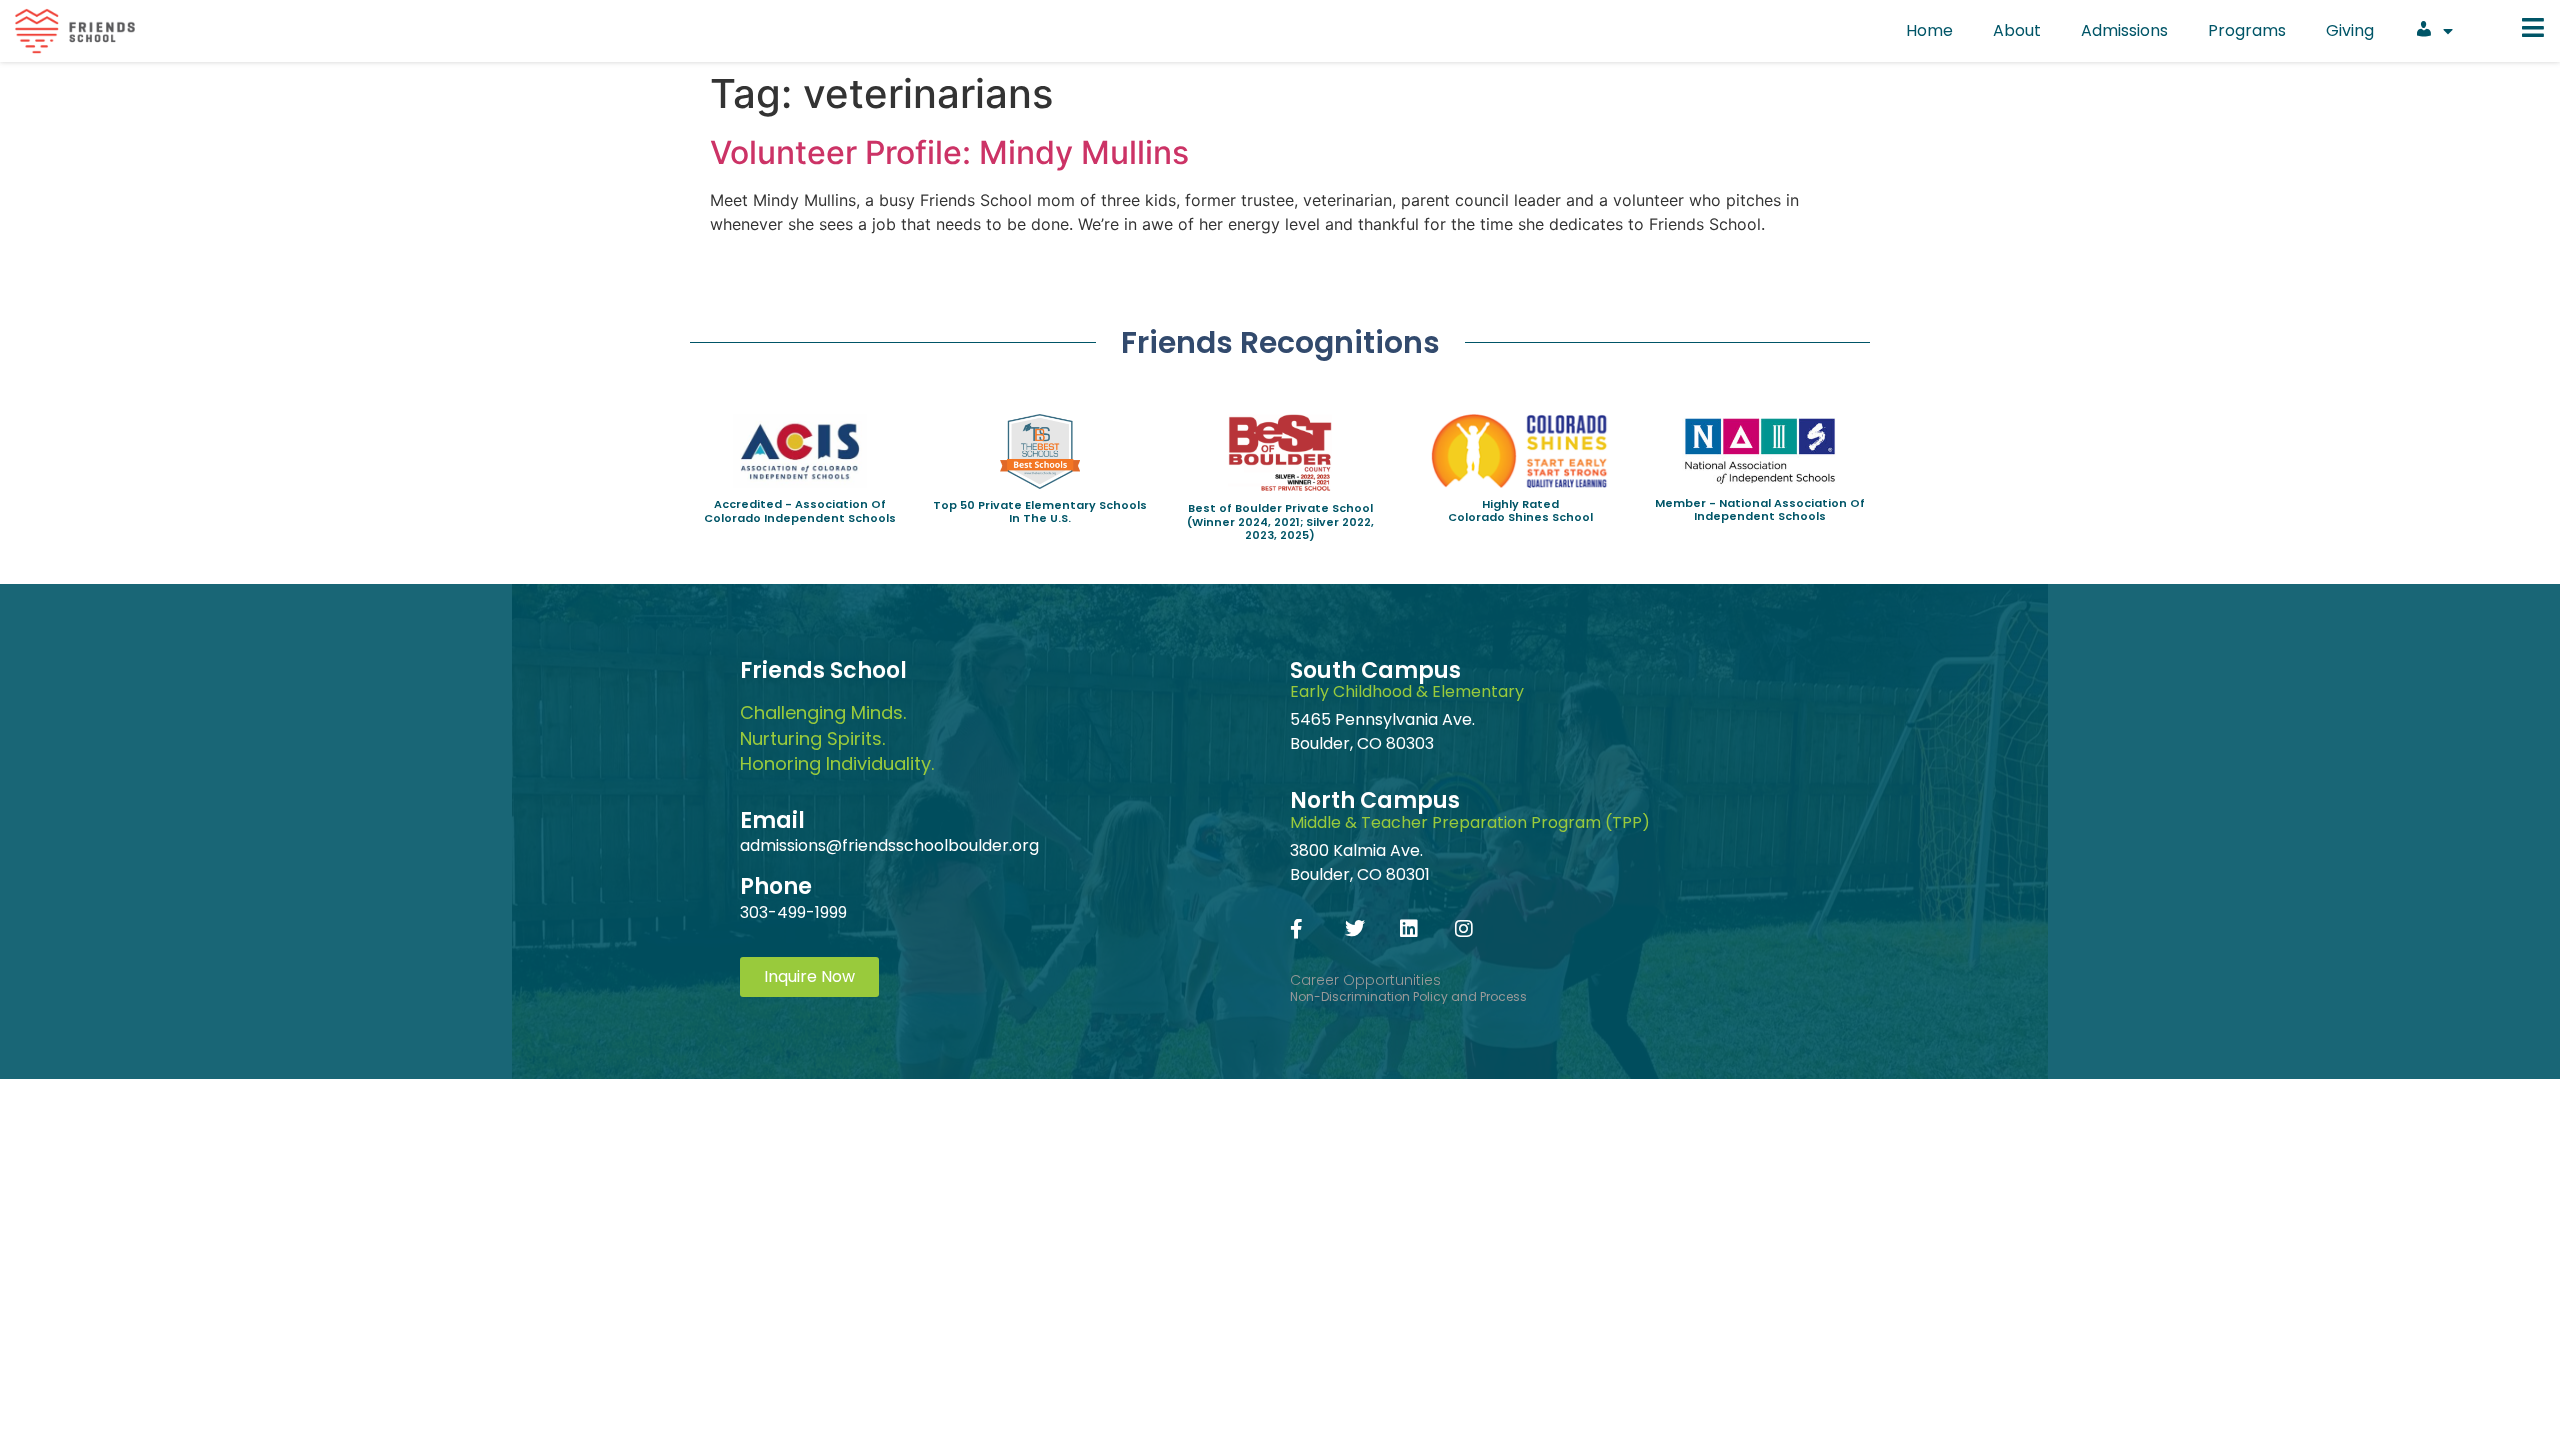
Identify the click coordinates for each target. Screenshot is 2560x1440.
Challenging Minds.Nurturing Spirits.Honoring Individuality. (837, 737)
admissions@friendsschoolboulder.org (889, 845)
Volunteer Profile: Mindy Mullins (949, 152)
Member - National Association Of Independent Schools (1760, 509)
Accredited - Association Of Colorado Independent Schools (800, 510)
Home (1929, 30)
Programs (2247, 30)
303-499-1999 (793, 912)
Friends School (823, 670)
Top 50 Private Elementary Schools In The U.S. (1040, 511)
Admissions (2124, 30)
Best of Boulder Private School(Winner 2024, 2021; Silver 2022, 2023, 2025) (1280, 521)
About (2017, 30)
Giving (2350, 30)
